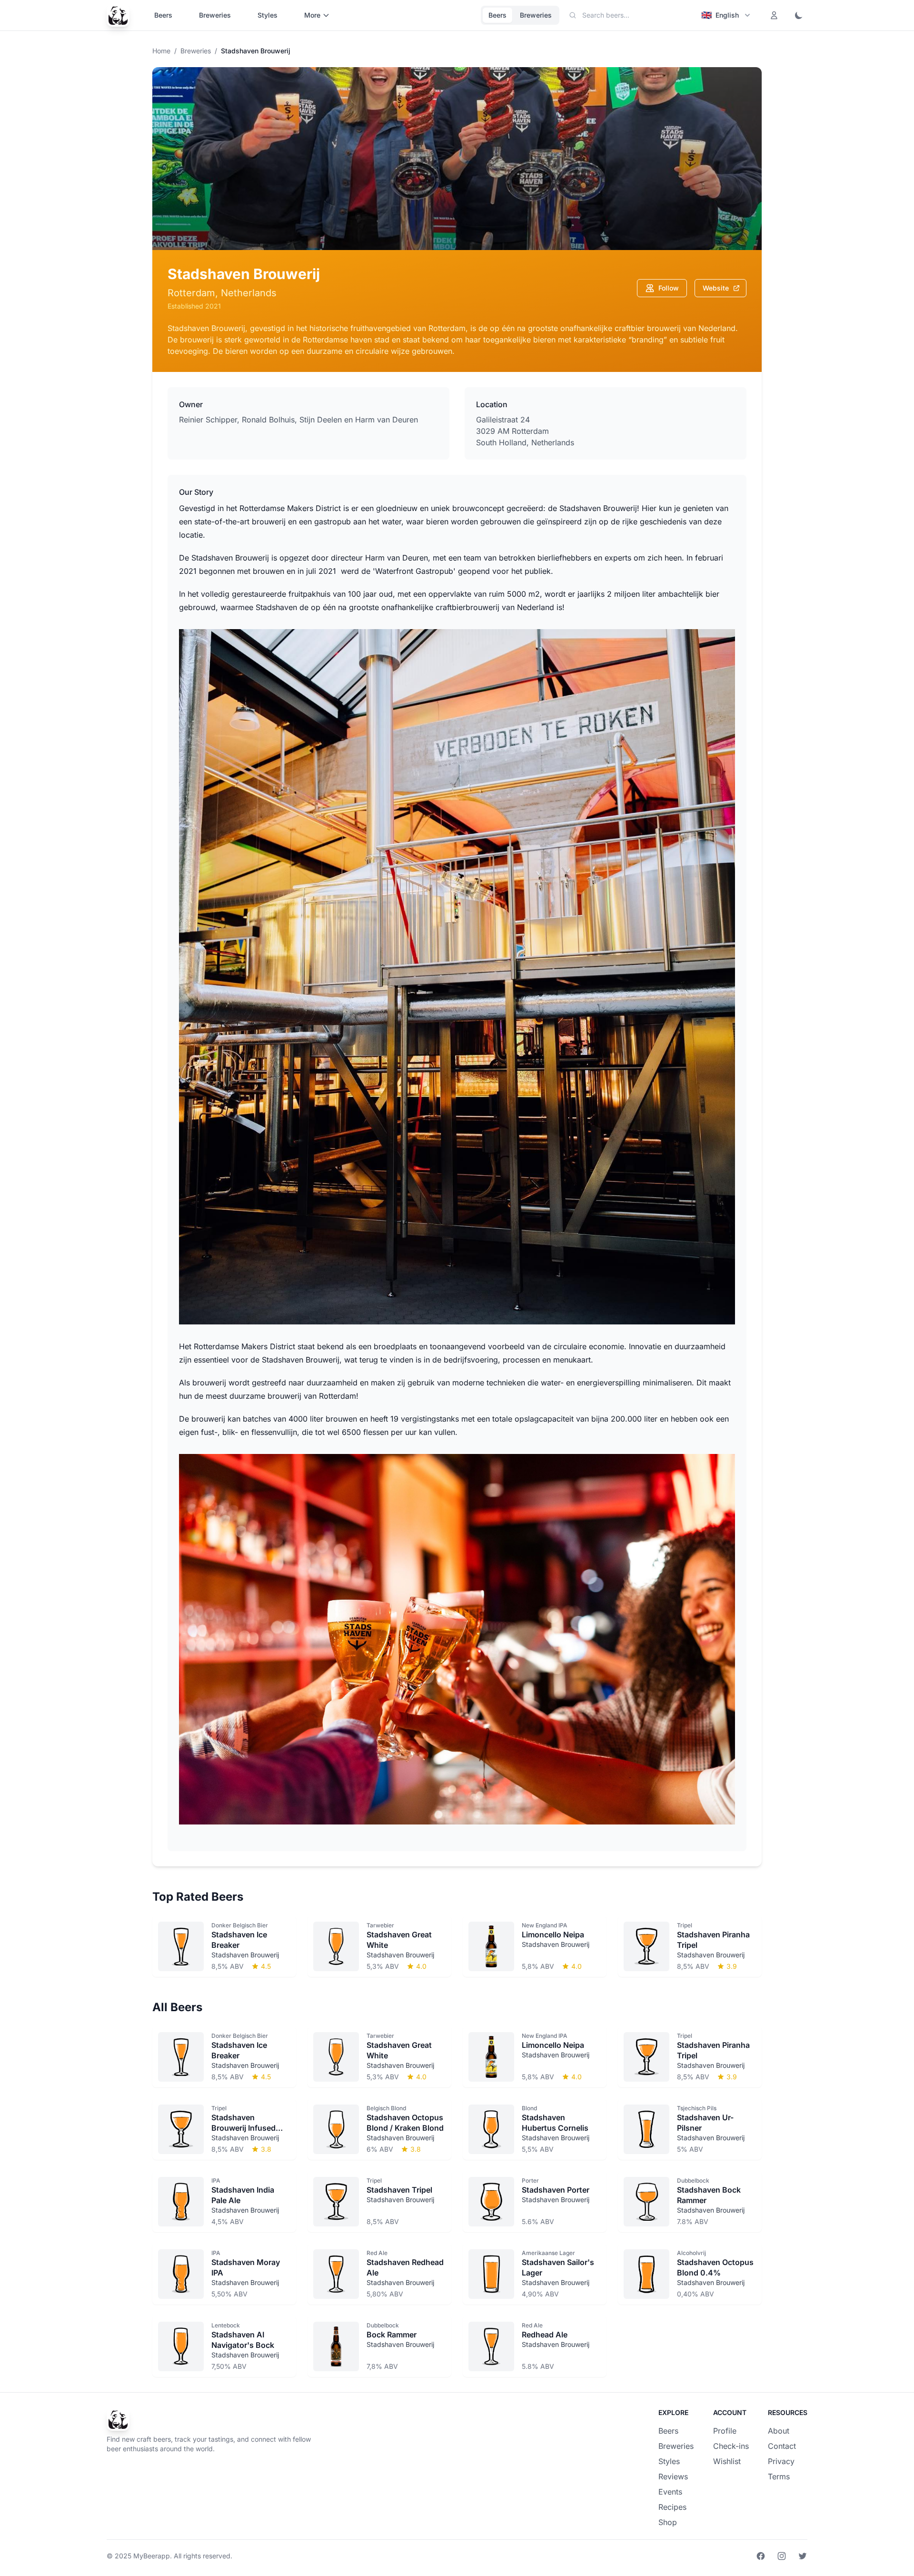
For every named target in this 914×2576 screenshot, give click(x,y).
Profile (725, 2431)
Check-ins (731, 2446)
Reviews (673, 2476)
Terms (779, 2476)
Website (716, 288)
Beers (163, 15)
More (312, 15)
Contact (782, 2446)
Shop (668, 2522)
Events (670, 2492)
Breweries (215, 15)
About (779, 2431)
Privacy (781, 2461)
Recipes (672, 2507)
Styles (268, 15)
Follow (669, 288)
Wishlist (727, 2461)
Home (161, 51)
